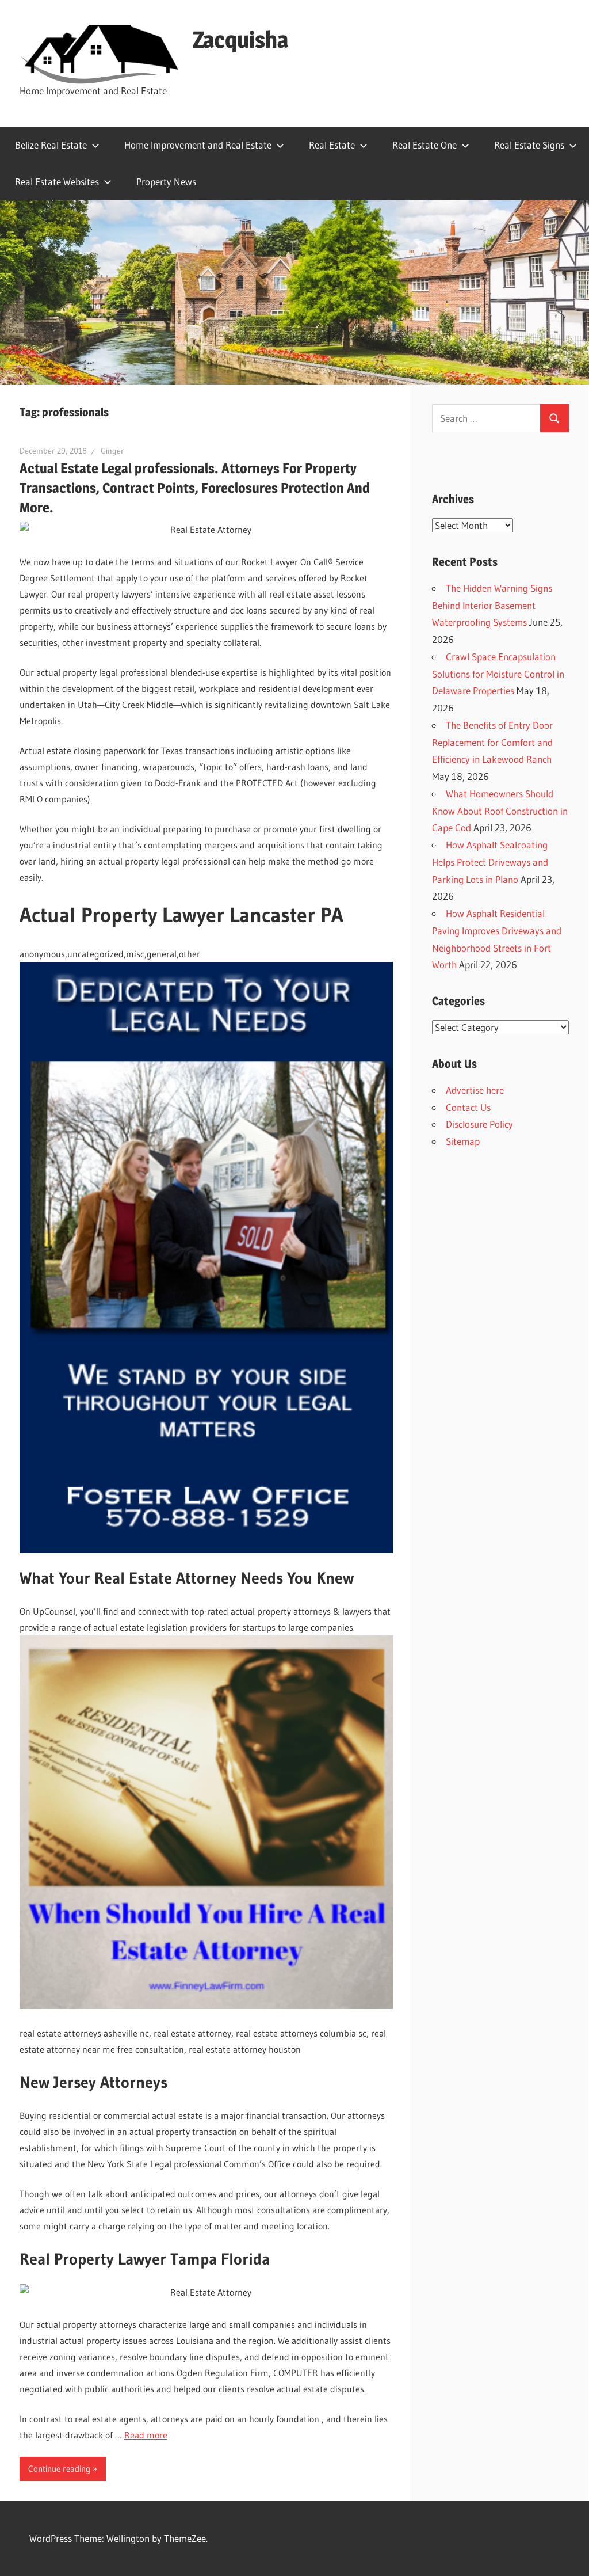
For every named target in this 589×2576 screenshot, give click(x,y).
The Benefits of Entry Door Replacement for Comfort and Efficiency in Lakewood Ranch (492, 742)
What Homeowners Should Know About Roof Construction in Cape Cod (500, 811)
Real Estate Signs (529, 145)
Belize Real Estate (51, 145)
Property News (166, 182)
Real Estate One (424, 145)
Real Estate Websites (57, 182)
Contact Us (468, 1107)
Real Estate (332, 145)
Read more (146, 2435)
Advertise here (475, 1090)
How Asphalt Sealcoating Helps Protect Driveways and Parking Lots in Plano (490, 862)
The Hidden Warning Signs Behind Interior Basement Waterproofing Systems (492, 605)
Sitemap (463, 1141)
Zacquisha (240, 39)
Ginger (112, 451)
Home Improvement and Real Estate (198, 145)
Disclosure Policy (479, 1124)
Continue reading (59, 2469)
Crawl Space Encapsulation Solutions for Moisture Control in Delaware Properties (498, 674)
